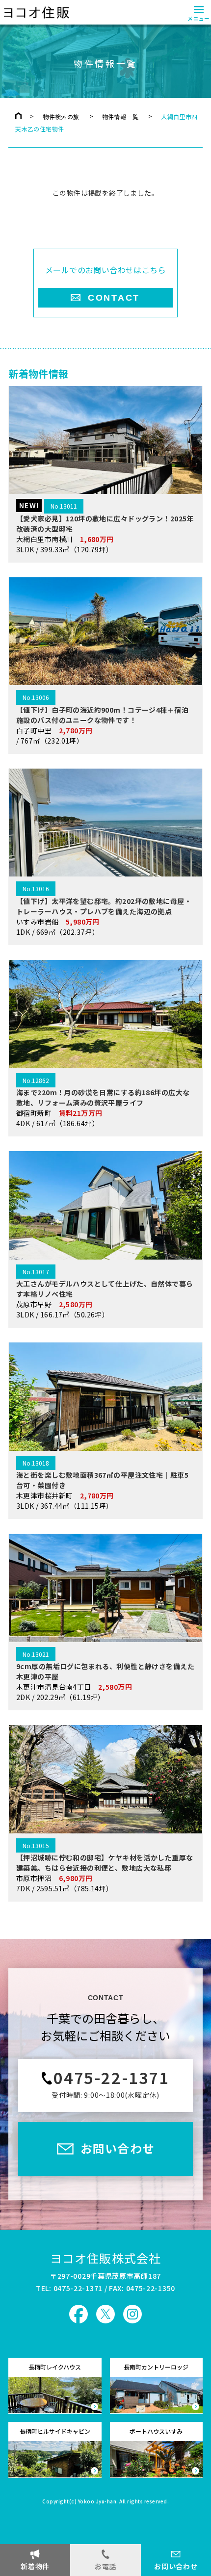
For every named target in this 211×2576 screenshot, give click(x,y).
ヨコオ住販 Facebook (79, 2314)
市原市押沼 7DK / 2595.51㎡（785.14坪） (105, 1867)
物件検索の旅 (61, 116)
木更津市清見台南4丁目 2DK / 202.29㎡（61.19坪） (105, 1676)
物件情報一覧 (120, 116)
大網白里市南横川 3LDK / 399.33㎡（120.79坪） (105, 527)
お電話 (105, 2566)
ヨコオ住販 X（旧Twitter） (105, 2314)
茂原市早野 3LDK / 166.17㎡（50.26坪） (105, 1293)
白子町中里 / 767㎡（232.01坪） (102, 719)
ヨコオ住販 (36, 12)
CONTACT (114, 298)
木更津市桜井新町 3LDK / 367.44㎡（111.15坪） (102, 1485)
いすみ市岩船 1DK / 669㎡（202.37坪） (104, 910)
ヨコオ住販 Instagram (132, 2314)
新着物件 (35, 2566)
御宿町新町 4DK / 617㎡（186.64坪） (103, 1102)
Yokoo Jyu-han (97, 2502)
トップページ (18, 116)
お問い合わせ (176, 2566)
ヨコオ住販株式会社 (106, 2258)
